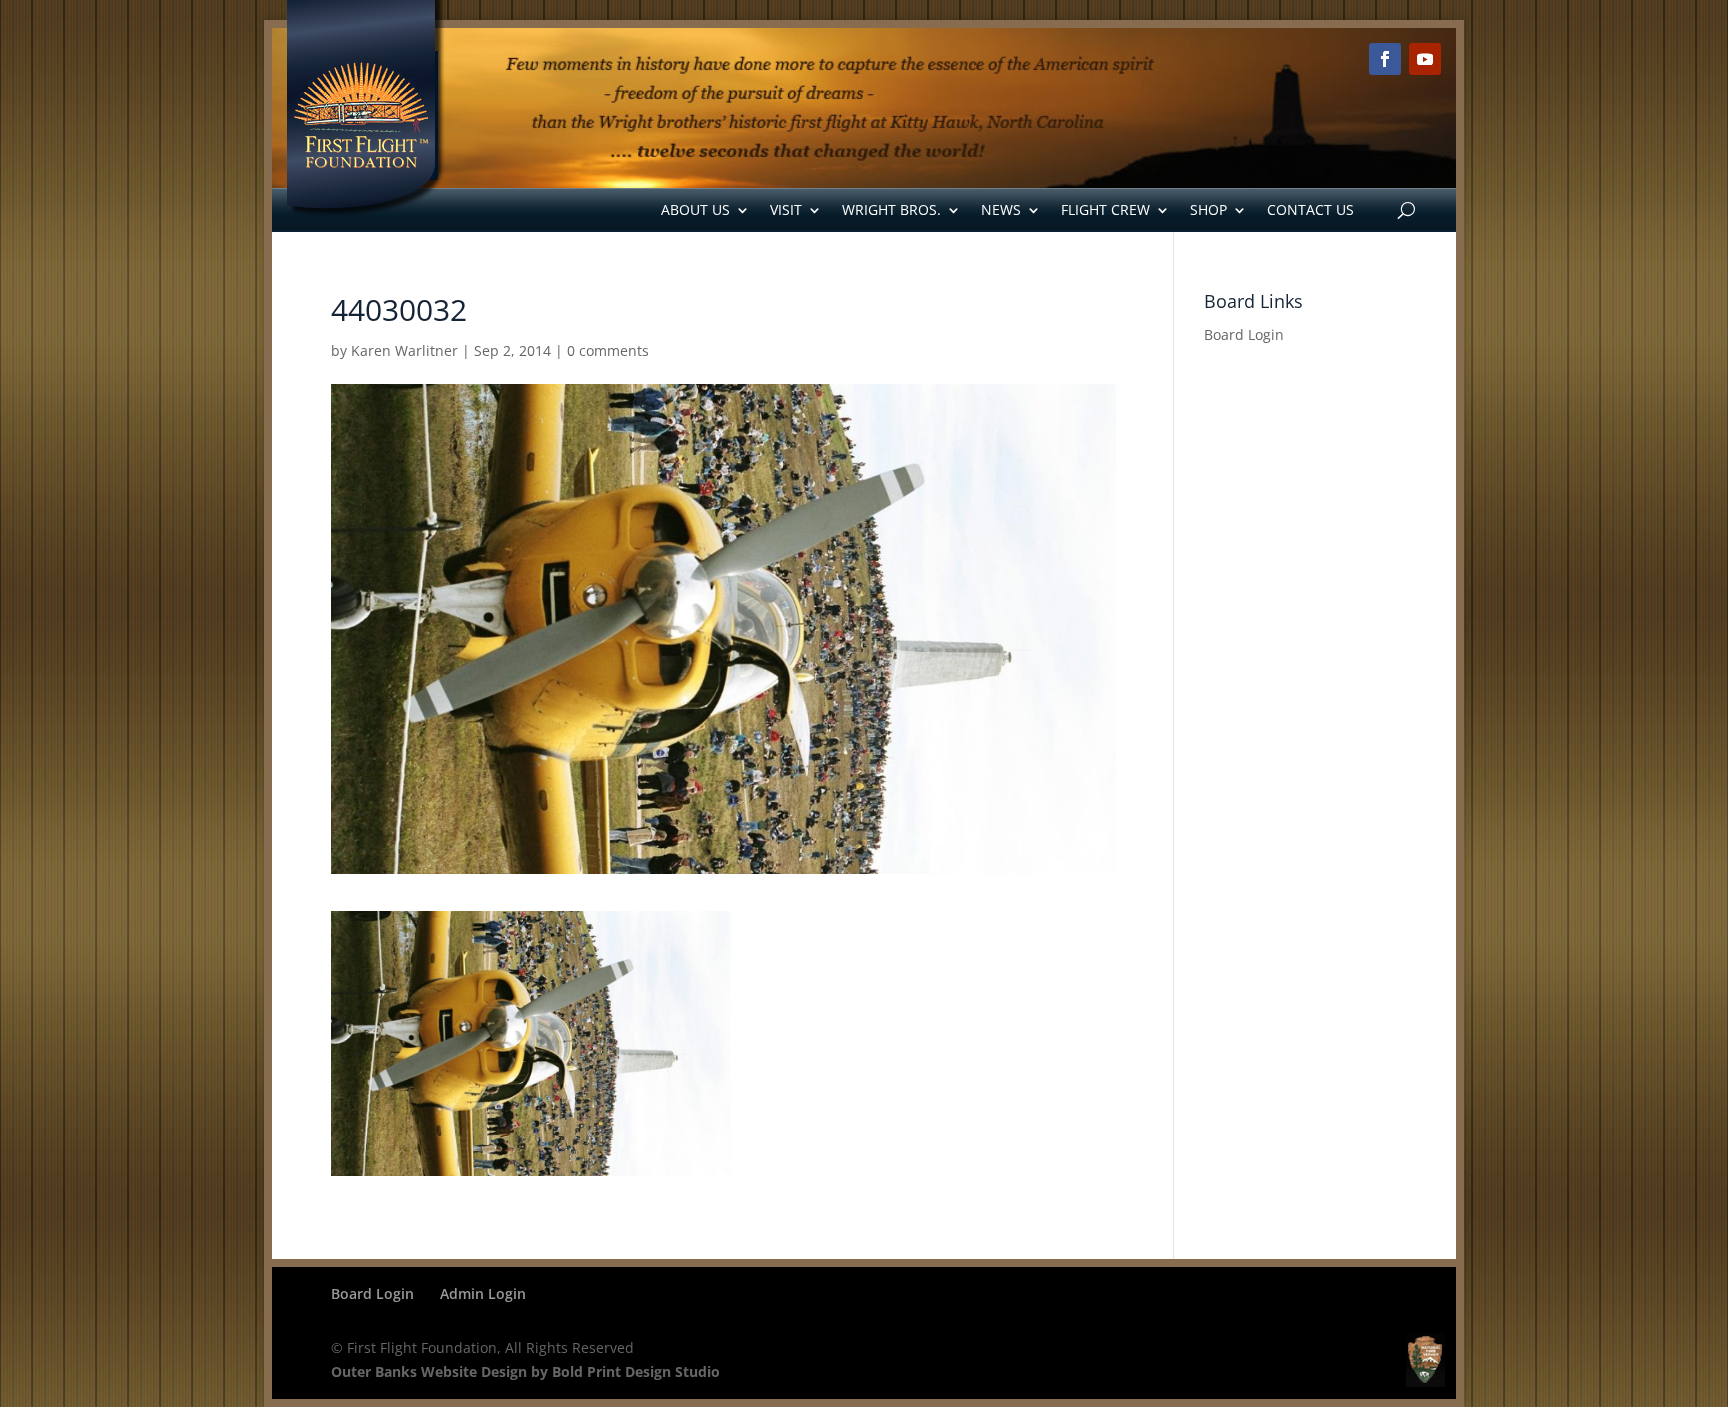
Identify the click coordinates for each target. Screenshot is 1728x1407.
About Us (695, 209)
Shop (1208, 209)
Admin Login (483, 1293)
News (1001, 209)
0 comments (608, 350)
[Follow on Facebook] (1385, 59)
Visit (786, 209)
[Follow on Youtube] (1425, 59)
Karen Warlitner (404, 350)
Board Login (1244, 334)
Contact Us (1310, 209)
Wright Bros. (891, 209)
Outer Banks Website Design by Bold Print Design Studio (525, 1371)
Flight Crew (1105, 209)
